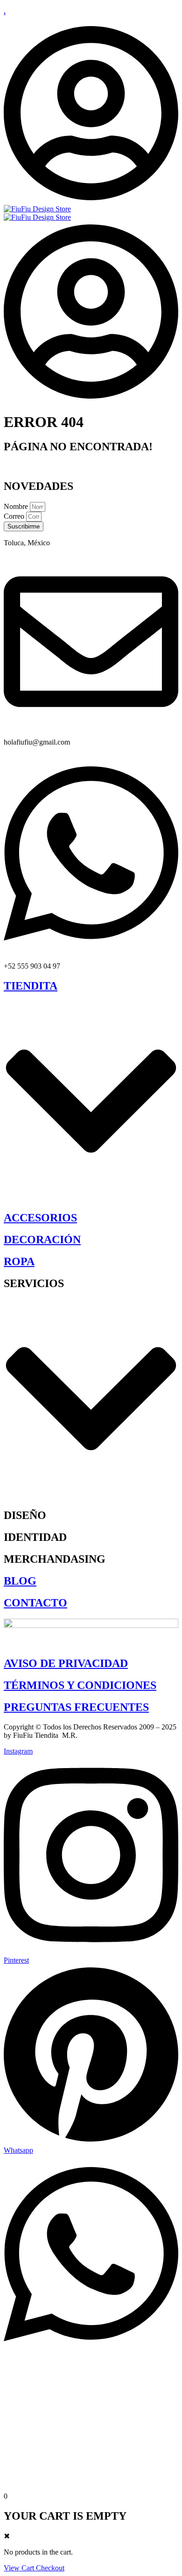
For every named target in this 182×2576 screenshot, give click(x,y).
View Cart (20, 2568)
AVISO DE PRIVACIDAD (66, 1663)
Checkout (50, 2568)
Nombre (17, 506)
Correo (15, 516)
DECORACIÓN (42, 1240)
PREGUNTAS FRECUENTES (76, 1707)
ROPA (19, 1261)
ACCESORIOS (40, 1218)
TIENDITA (31, 986)
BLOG (20, 1581)
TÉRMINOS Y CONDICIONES (80, 1685)
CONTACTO (35, 1603)
